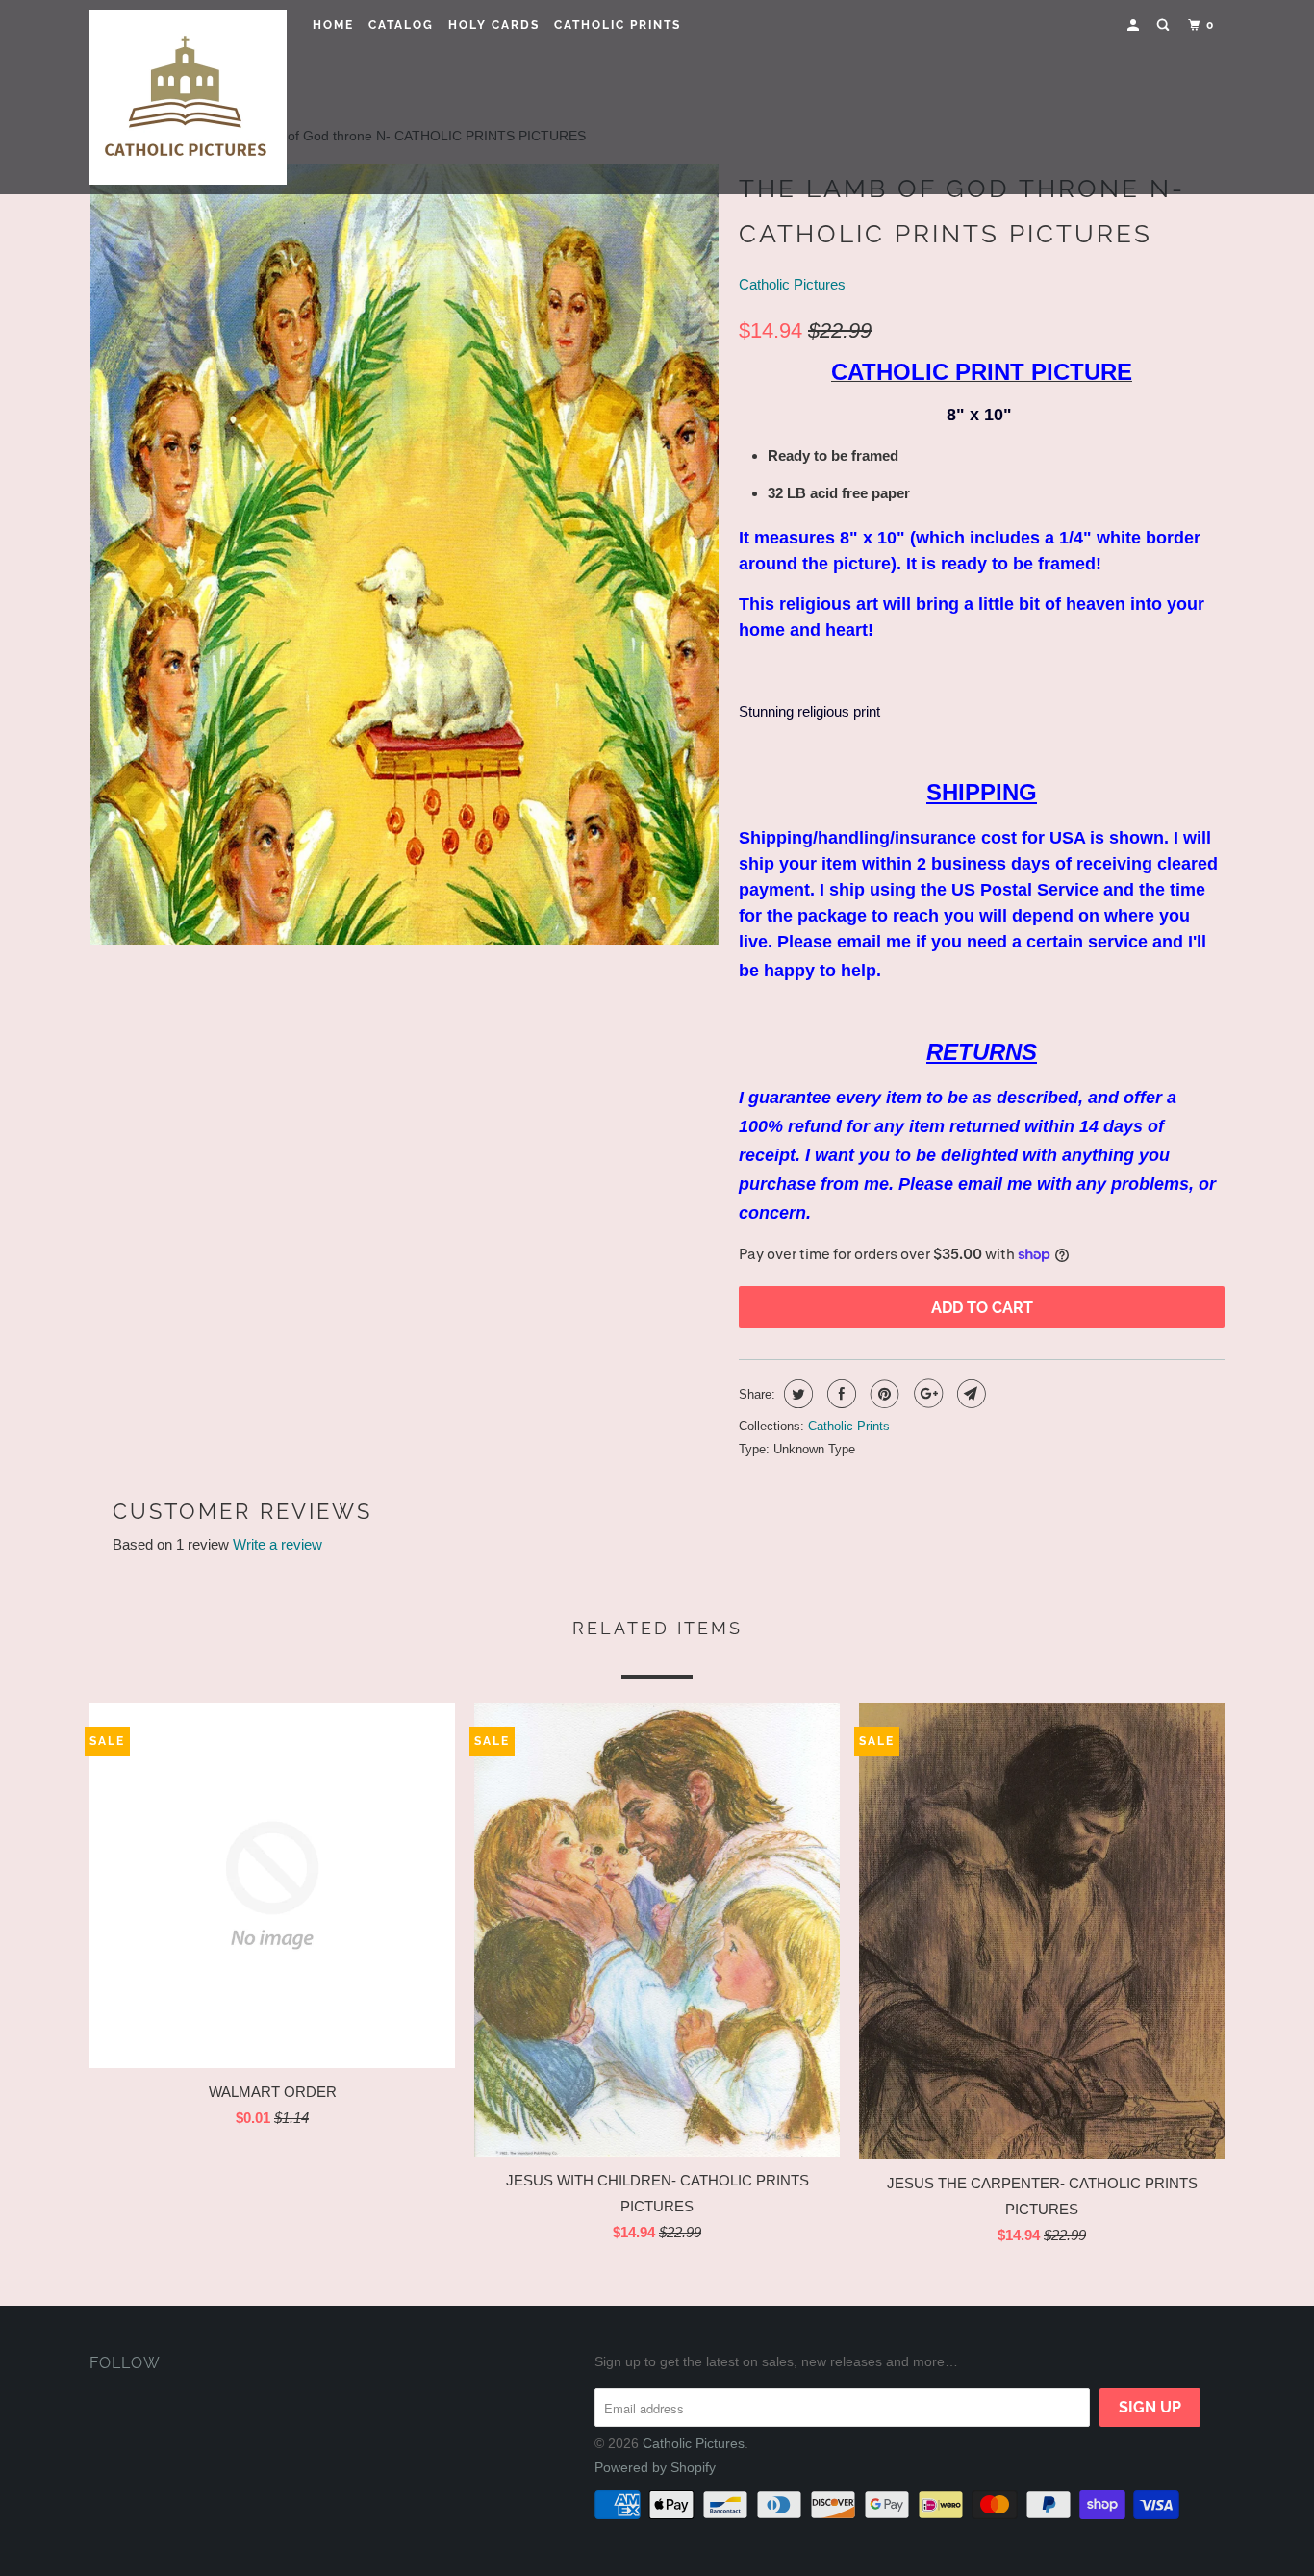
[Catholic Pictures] (188, 97)
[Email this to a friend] (969, 1394)
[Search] (1165, 25)
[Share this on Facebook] (839, 1394)
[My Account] (1135, 25)
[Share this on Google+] (926, 1394)
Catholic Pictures (792, 284)
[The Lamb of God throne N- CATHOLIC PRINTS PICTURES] (404, 554)
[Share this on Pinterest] (883, 1394)
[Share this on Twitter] (796, 1394)
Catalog (401, 25)
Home (333, 25)
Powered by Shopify (655, 2467)
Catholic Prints (618, 25)
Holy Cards (494, 25)
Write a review (278, 1544)
